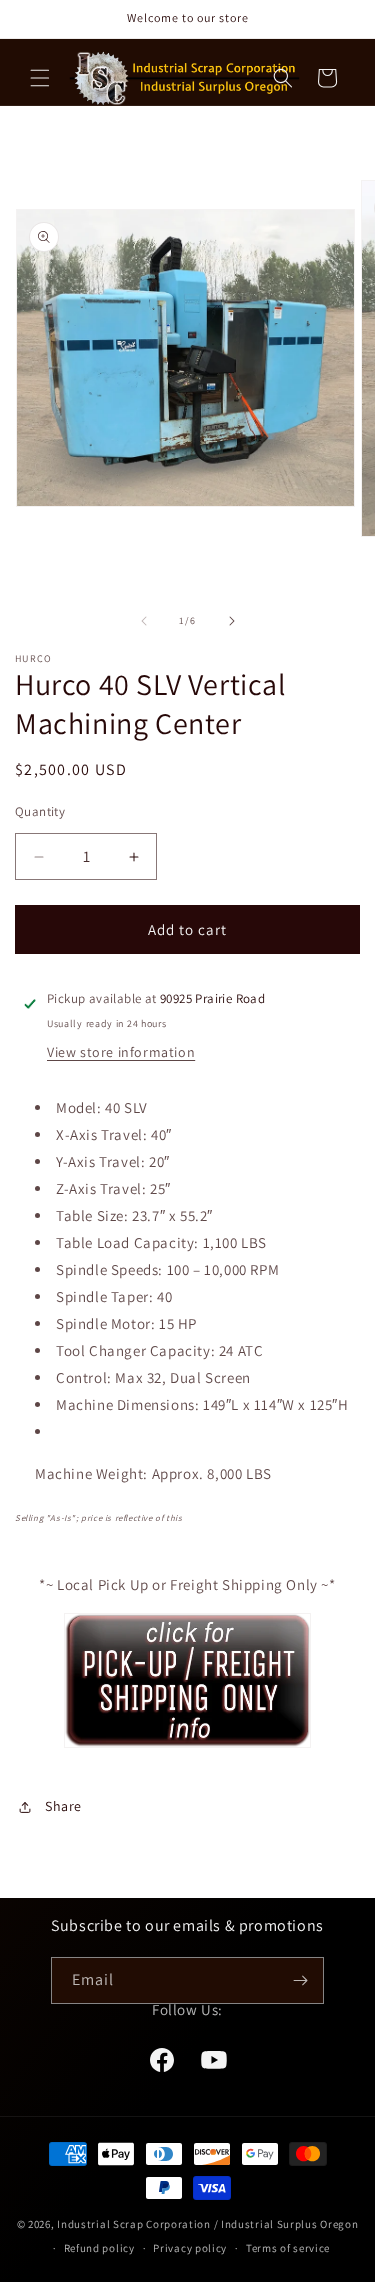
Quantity (40, 811)
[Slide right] (232, 621)
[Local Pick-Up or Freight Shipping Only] (187, 1746)
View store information (121, 1052)
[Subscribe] (301, 1980)
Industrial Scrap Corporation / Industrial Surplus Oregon (207, 2224)
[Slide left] (144, 621)
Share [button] (63, 1806)
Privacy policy (190, 2248)
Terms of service (288, 2248)
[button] (40, 78)
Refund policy (99, 2248)
